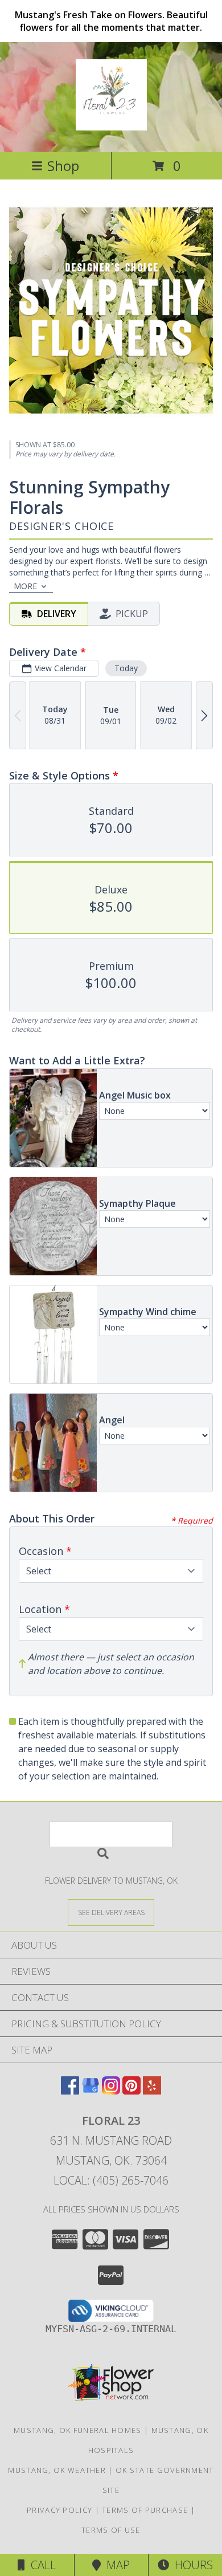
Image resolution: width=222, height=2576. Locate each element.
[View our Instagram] (111, 2091)
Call (40, 2565)
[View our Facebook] (70, 2091)
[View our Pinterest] (131, 2091)
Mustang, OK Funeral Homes (78, 2430)
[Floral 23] (111, 124)
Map (115, 2565)
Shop (63, 166)
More (25, 586)
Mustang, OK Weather (57, 2470)
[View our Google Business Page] (91, 2091)
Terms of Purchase (145, 2510)
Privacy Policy (59, 2510)
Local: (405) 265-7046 (111, 2180)
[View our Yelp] (152, 2091)
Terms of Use (111, 2530)
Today (126, 668)
